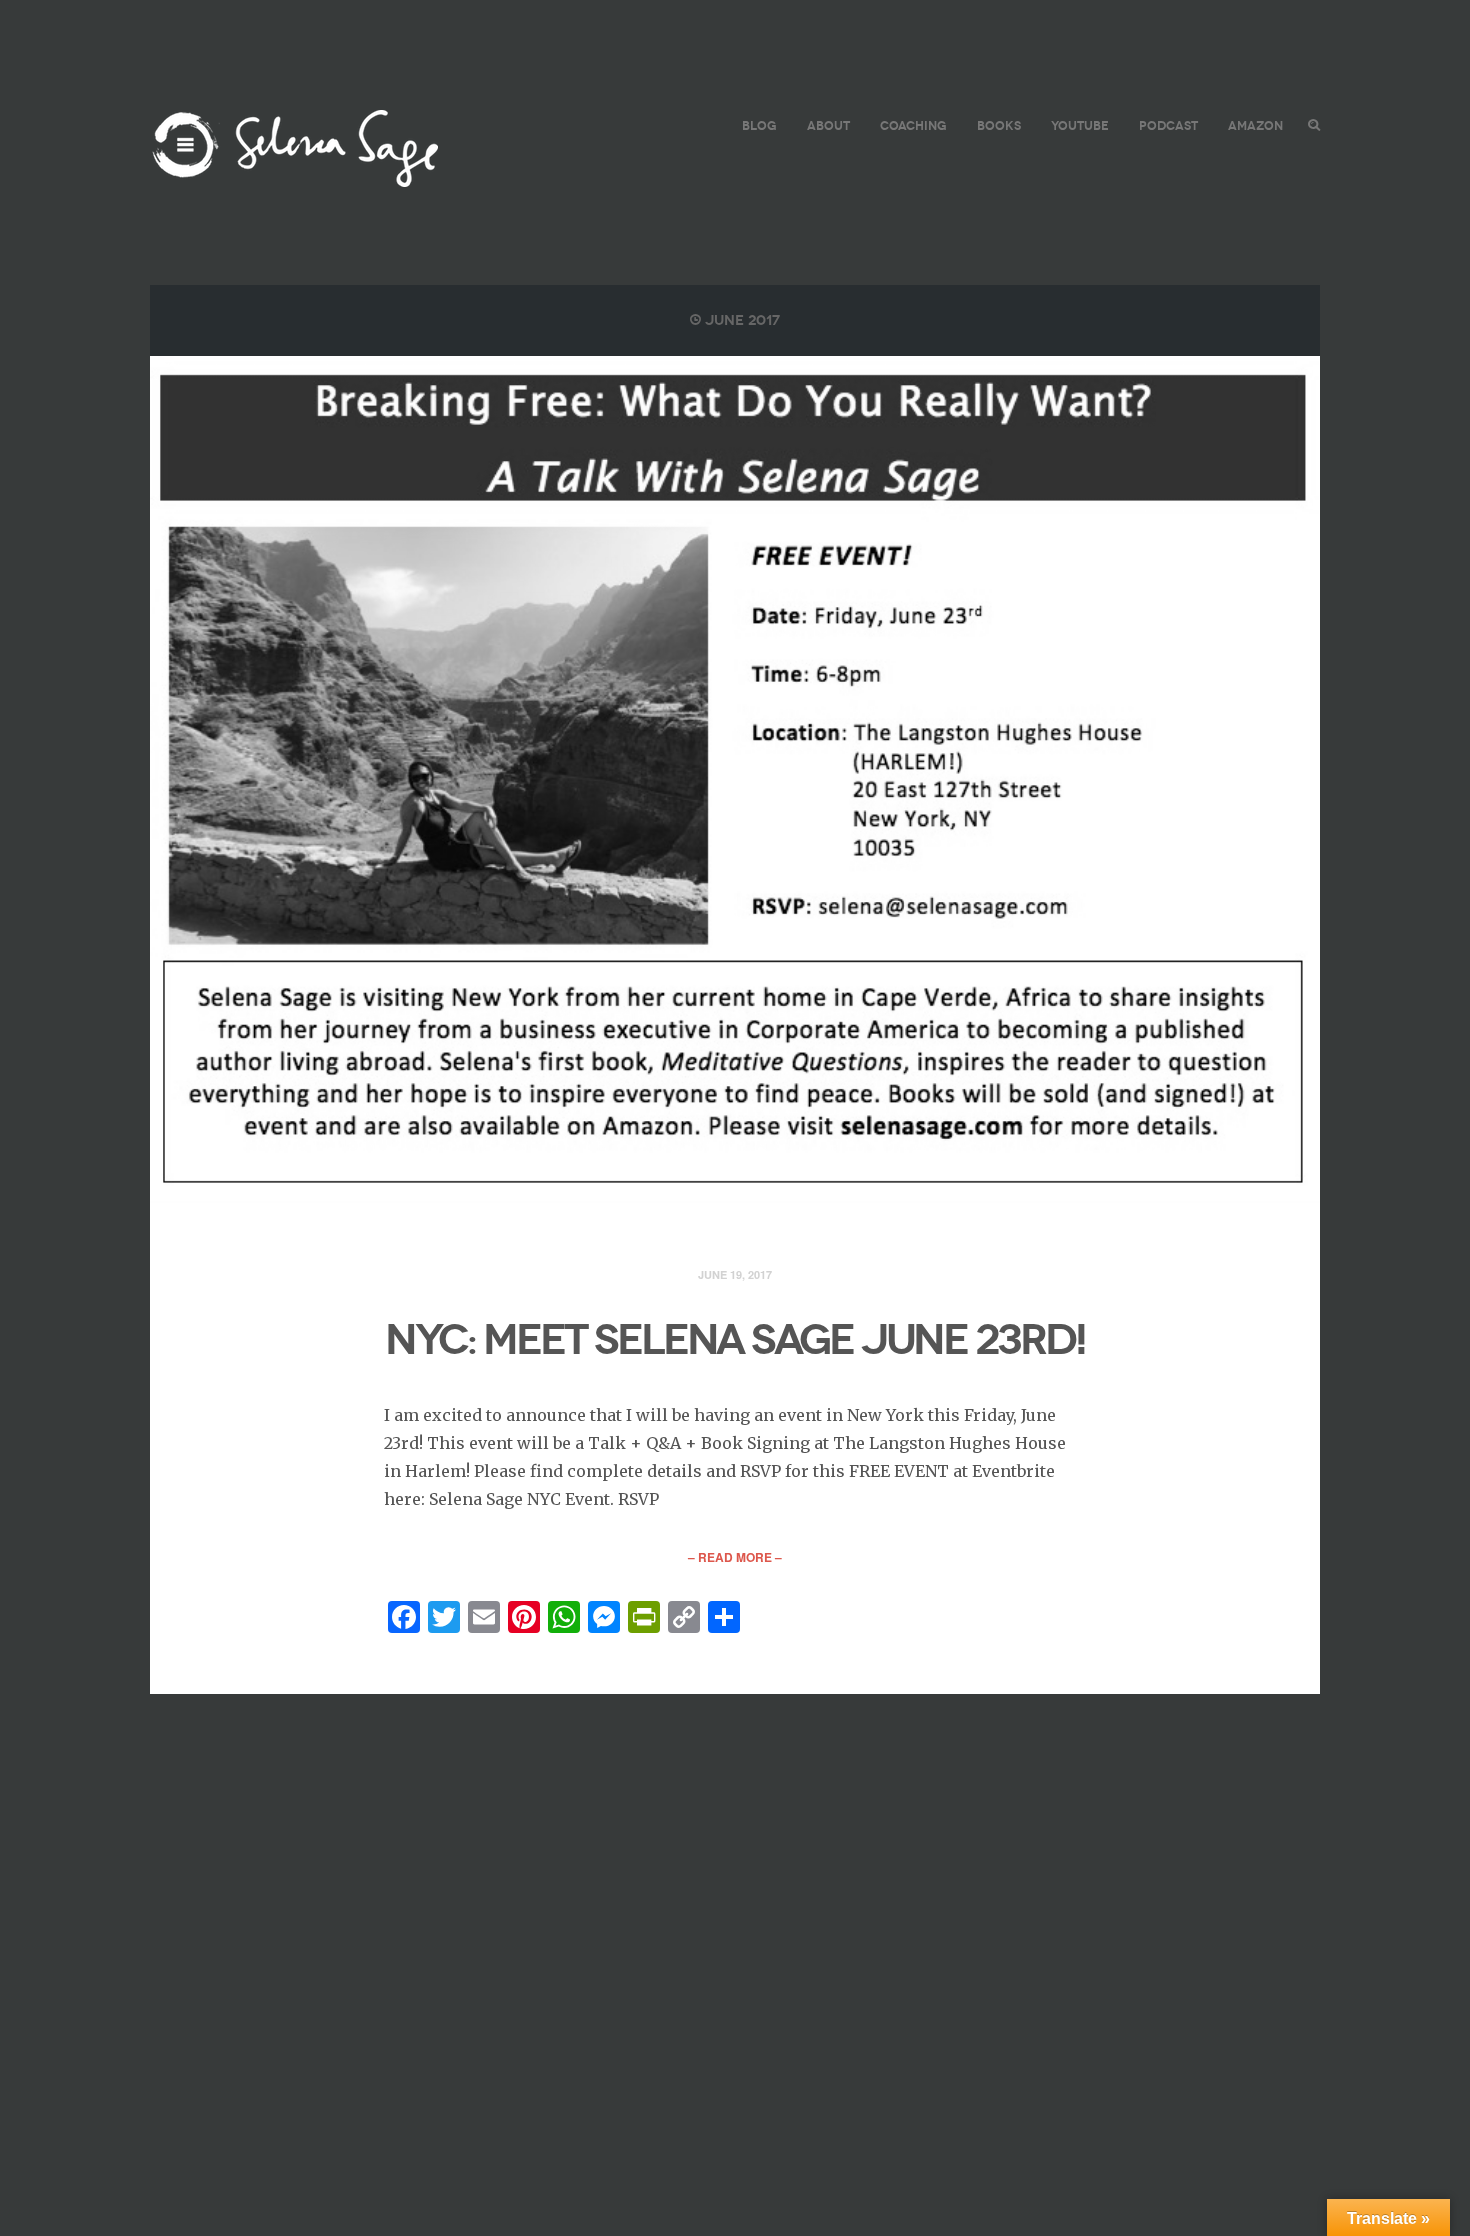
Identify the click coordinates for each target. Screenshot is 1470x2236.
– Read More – (735, 1557)
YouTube (1080, 125)
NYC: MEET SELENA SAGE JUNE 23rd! (735, 1340)
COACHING (913, 125)
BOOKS (999, 125)
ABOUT (828, 125)
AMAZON (1255, 125)
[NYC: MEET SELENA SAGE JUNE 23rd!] (735, 780)
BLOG (759, 125)
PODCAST (1168, 125)
